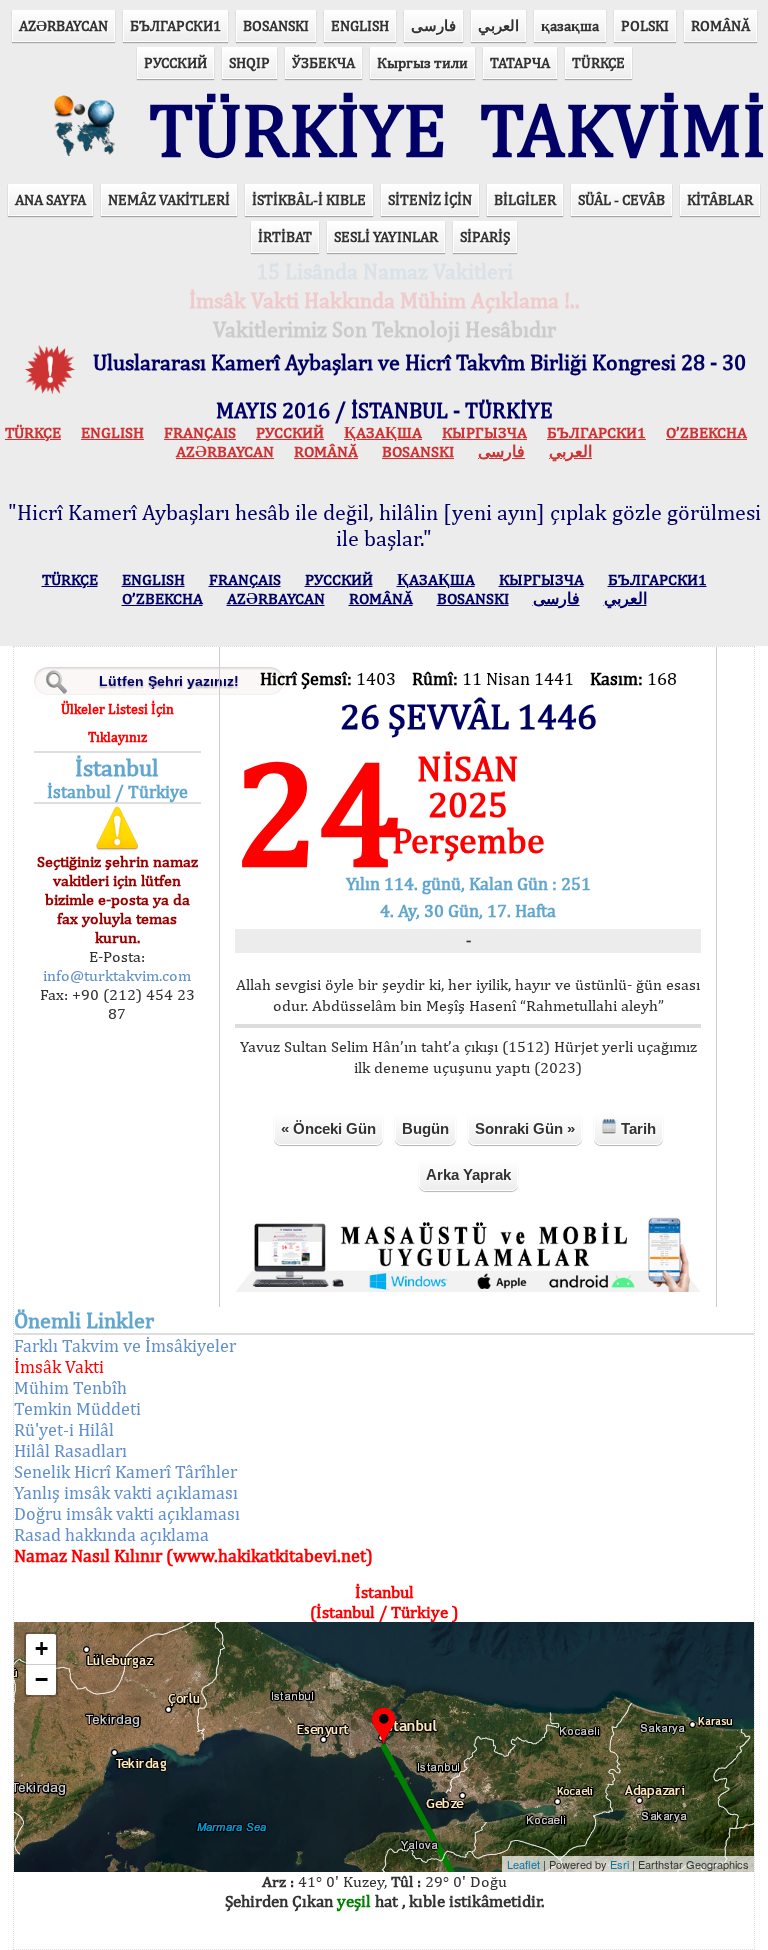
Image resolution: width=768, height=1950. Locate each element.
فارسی (433, 25)
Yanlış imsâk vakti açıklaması (126, 1492)
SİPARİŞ (485, 236)
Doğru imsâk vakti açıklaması (127, 1513)
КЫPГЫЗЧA (484, 432)
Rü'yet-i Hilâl (64, 1429)
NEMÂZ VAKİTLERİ (169, 199)
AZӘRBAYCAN (63, 25)
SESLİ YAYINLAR (386, 236)
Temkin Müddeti (77, 1408)
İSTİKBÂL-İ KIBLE (309, 199)
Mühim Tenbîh (70, 1387)
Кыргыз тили (422, 62)
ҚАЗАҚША (383, 432)
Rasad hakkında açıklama (111, 1534)
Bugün (425, 1128)
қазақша (570, 25)
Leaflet (523, 1864)
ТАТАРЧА (520, 62)
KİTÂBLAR (720, 199)
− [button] (41, 1679)
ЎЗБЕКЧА (323, 62)
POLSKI (645, 25)
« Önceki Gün (328, 1128)
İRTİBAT (285, 236)
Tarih (636, 1128)
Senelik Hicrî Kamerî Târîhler (125, 1471)
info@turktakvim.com (117, 975)
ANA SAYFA (50, 199)
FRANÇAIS (200, 432)
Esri (619, 1864)
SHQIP (249, 62)
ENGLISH (360, 25)
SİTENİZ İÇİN (430, 199)
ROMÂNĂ (720, 25)
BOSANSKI (276, 25)
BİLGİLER (525, 199)
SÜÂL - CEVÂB (621, 199)
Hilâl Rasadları (70, 1450)
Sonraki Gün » (525, 1128)
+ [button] (41, 1648)
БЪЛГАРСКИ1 (175, 25)
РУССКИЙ (175, 62)
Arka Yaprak (468, 1174)
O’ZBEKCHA (706, 432)
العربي (498, 25)
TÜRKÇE (598, 62)
